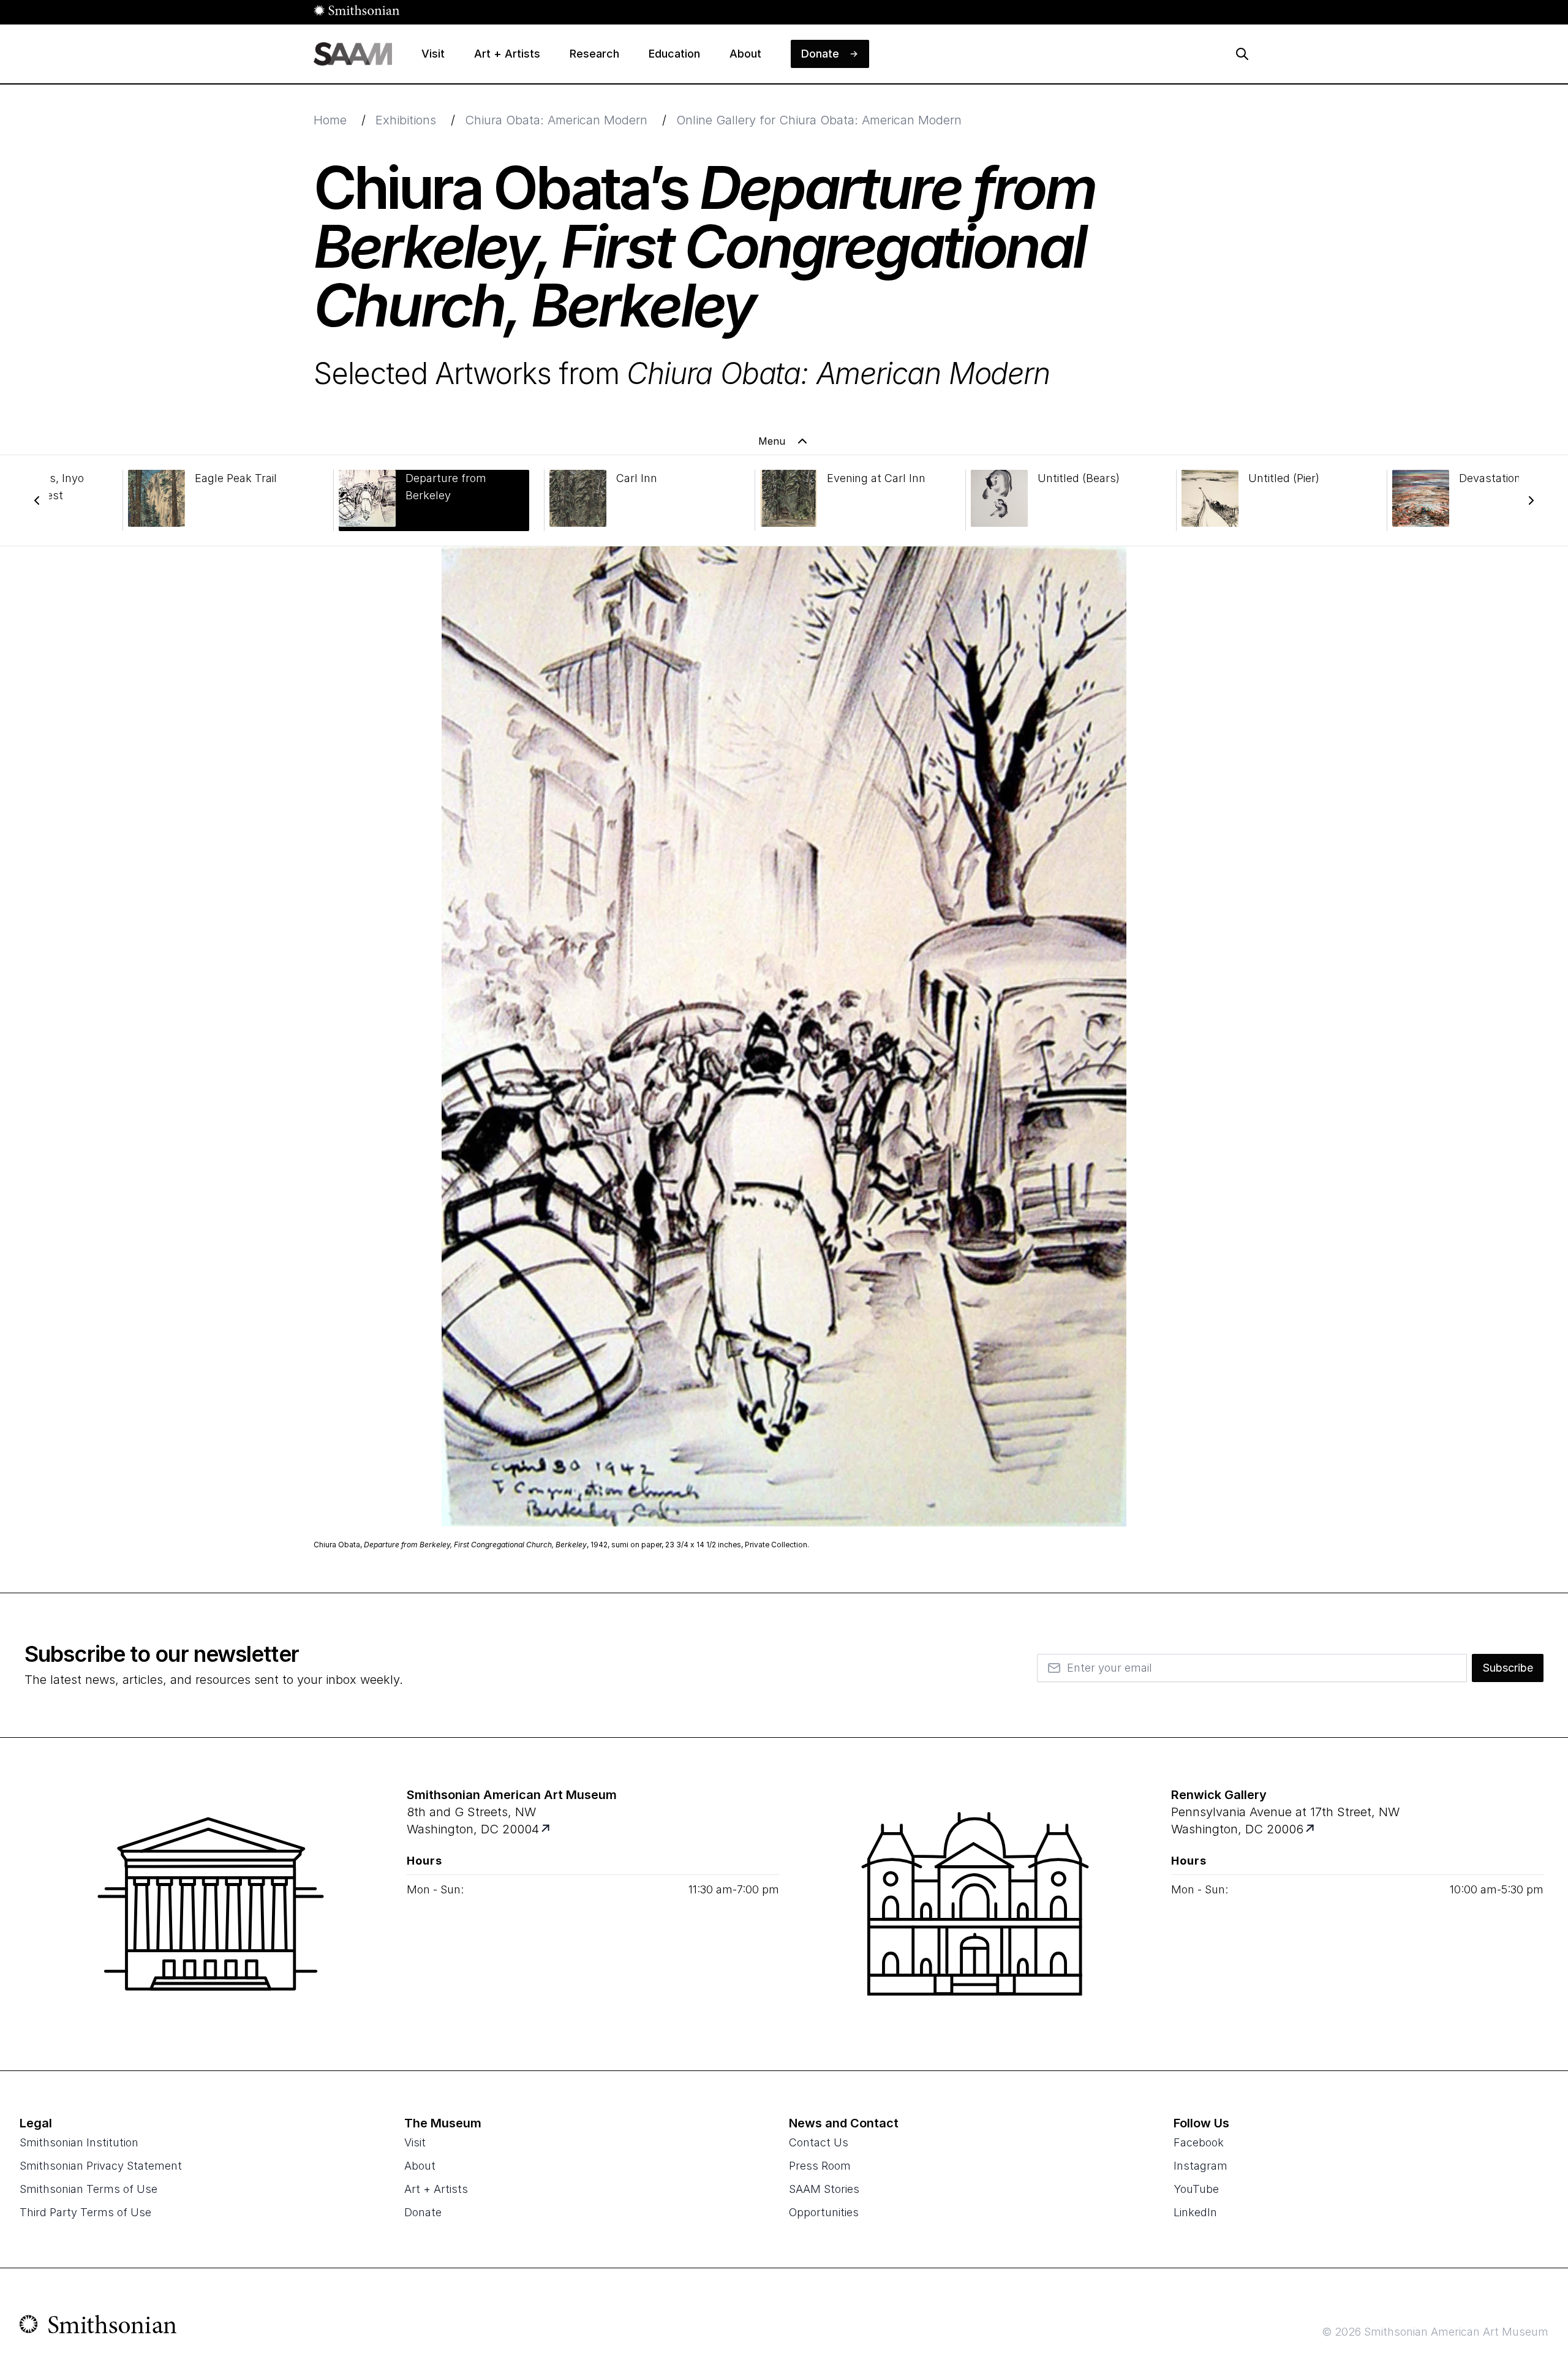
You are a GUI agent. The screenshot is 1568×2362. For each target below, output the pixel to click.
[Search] (1242, 54)
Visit (415, 2142)
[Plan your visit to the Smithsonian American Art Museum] (211, 1904)
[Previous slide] (37, 500)
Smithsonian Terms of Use (89, 2189)
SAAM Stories (824, 2189)
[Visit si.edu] (98, 2327)
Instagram (1200, 2166)
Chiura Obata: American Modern (556, 120)
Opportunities (824, 2212)
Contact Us (819, 2142)
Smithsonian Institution (79, 2142)
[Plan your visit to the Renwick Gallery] (975, 1904)
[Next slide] (1531, 500)
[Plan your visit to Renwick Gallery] (1311, 1829)
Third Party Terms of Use (85, 2212)
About (420, 2166)
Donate (423, 2212)
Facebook (1199, 2142)
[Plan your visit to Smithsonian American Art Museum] (547, 1829)
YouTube (1196, 2189)
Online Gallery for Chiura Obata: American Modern (819, 120)
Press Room (820, 2166)
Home (330, 120)
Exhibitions (406, 120)
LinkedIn (1195, 2212)
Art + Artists (436, 2189)
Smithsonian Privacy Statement (101, 2166)
